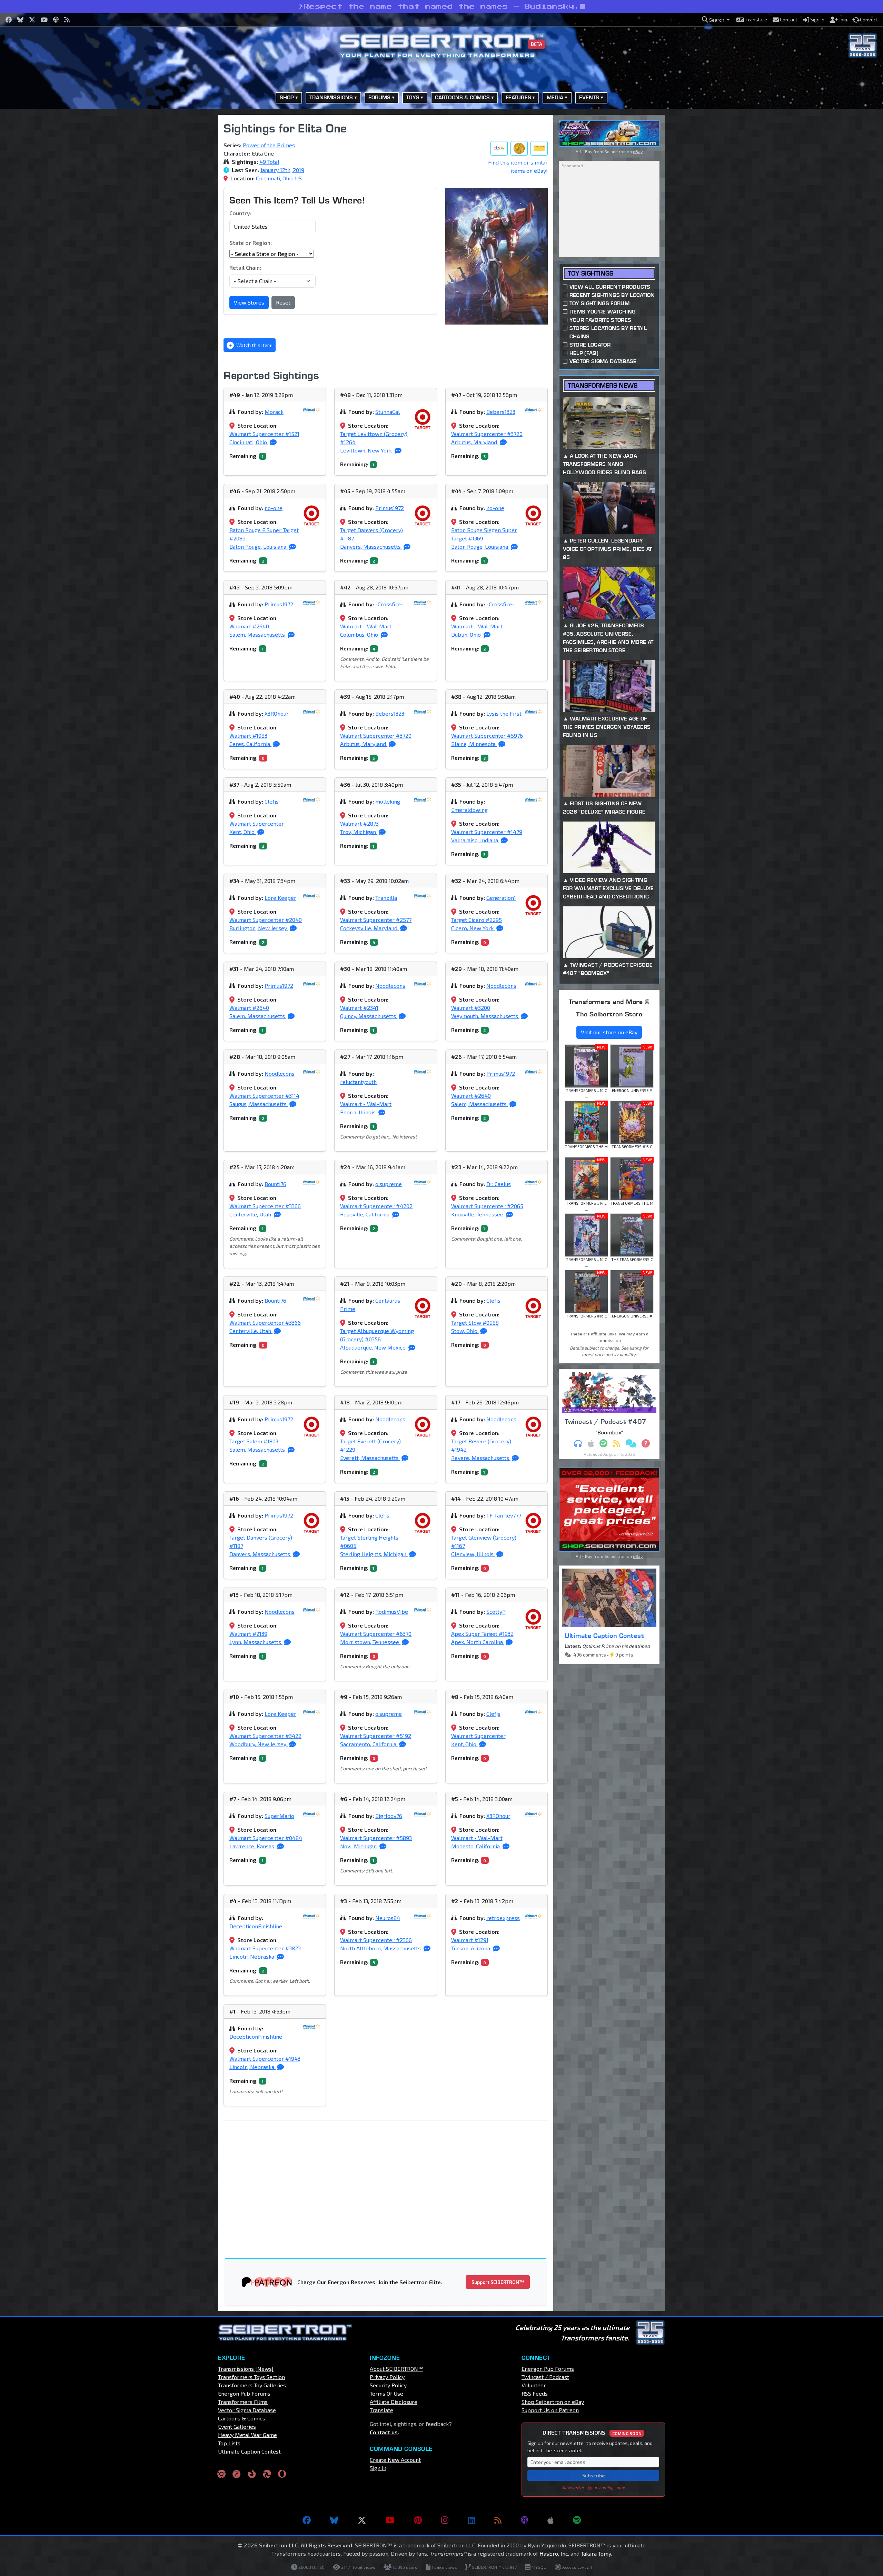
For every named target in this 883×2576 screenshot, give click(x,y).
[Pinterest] (418, 2520)
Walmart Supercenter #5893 (376, 1838)
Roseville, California (365, 1214)
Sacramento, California (369, 1744)
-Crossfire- (389, 604)
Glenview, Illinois (473, 1554)
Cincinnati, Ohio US (279, 178)
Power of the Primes (269, 145)
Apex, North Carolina (478, 1642)
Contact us (384, 2432)
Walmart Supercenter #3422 (265, 1736)
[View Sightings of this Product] (539, 148)
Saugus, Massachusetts (259, 1104)
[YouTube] (390, 2520)
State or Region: (251, 243)
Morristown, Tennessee (370, 1642)
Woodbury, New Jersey (259, 1744)
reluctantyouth (358, 1082)
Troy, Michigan (359, 832)
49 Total (269, 162)
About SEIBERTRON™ (396, 2369)
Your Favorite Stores (600, 320)
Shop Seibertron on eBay (553, 2402)
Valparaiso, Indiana (475, 840)
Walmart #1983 (248, 735)
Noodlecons (390, 986)
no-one (274, 508)
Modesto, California (476, 1846)
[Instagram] (445, 2520)
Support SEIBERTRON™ (498, 2282)
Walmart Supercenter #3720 (487, 434)
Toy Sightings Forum (599, 303)
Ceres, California (250, 744)
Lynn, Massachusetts (256, 1642)
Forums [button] (379, 97)
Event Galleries (237, 2426)
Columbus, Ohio (360, 634)
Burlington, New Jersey (259, 928)
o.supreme (389, 1184)
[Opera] (282, 2474)
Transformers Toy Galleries (252, 2385)
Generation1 (501, 898)
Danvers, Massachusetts (371, 546)
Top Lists (229, 2443)
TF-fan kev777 (504, 1515)
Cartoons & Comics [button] (463, 97)
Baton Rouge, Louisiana (259, 546)
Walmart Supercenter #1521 (264, 434)
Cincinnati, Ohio (249, 442)
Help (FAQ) (584, 353)
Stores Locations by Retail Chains (608, 332)
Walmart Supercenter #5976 (487, 735)
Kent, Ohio (243, 832)
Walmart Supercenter (257, 823)
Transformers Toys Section (251, 2377)
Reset (283, 302)
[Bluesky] (334, 2520)
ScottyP (496, 1612)
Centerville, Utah (251, 1214)
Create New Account (395, 2460)
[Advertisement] (183, 218)
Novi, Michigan (359, 1846)
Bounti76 (275, 1184)
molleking (388, 801)
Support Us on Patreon (550, 2410)
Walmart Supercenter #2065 (487, 1206)
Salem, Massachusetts (258, 634)
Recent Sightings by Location (612, 295)
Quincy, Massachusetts (369, 1016)
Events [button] (589, 97)
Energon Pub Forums (244, 2393)
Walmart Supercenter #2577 (376, 920)
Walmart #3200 (471, 1008)
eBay (638, 151)
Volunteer (534, 2385)
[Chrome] (221, 2474)
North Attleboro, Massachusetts (381, 1948)
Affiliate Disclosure (394, 2402)
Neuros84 (388, 1918)
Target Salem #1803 (254, 1441)
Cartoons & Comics (242, 2418)
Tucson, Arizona (471, 1948)
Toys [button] (413, 97)
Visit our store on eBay (609, 1032)
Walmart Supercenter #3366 (265, 1206)
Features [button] (518, 97)
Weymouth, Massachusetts (485, 1016)
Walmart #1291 (470, 1940)
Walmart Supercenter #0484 (266, 1838)
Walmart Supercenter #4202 (376, 1206)
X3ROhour (277, 713)
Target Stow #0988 (475, 1322)
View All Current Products (610, 287)
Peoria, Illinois (359, 1112)
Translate (381, 2410)
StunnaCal (388, 412)
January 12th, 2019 (282, 170)
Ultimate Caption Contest (604, 1635)
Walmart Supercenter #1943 (265, 2058)
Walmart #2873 (359, 823)
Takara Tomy (596, 2553)
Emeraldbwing (469, 810)
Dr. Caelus (499, 1184)
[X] (362, 2520)
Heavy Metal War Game (247, 2435)
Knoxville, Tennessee (478, 1214)
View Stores (249, 302)
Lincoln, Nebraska (252, 1956)
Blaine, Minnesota (474, 744)
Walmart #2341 (359, 1008)
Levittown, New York (367, 450)
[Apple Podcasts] (550, 2520)
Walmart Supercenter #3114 (264, 1096)
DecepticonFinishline (256, 1926)
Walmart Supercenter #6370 (376, 1634)
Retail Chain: (245, 267)
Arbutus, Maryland (475, 442)
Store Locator (590, 345)
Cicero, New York (473, 928)
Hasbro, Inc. (554, 2553)
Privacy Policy (387, 2377)
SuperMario (279, 1816)
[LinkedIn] (471, 2520)
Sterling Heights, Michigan (374, 1554)
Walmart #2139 (248, 1634)
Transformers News (603, 385)
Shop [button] (287, 97)
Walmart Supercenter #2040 (266, 920)
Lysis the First (504, 713)
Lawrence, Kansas (252, 1846)
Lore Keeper (280, 898)
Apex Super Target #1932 (482, 1634)
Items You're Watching (603, 312)
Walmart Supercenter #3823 (265, 1948)
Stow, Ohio (465, 1331)
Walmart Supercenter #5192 (376, 1736)
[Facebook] (307, 2520)
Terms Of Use (386, 2393)
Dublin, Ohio (467, 634)
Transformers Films (243, 2402)
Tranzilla (386, 898)
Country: (240, 213)
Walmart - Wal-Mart (366, 626)
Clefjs (272, 801)
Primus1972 (390, 508)
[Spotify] (577, 2520)
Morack (274, 412)
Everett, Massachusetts (370, 1458)
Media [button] (555, 97)
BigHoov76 (389, 1816)
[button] (716, 20)
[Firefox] (252, 2474)
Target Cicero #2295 (477, 920)
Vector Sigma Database (603, 361)
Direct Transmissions (592, 2432)
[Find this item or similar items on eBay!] (499, 148)
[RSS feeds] (498, 2520)
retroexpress (503, 1918)
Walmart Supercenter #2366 (376, 1940)
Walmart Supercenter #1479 (487, 832)
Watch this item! (254, 345)
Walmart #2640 (249, 626)
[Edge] (267, 2474)
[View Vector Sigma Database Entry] (519, 148)
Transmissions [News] (246, 2369)
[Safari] (237, 2474)
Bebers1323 (501, 412)
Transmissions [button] (331, 97)
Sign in (378, 2468)
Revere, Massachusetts (481, 1458)
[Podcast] (524, 2520)
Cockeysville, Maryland (369, 928)
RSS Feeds (535, 2393)
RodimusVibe (392, 1612)
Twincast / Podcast (545, 2377)
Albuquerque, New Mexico (374, 1347)
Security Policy (388, 2385)
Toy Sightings (591, 273)
